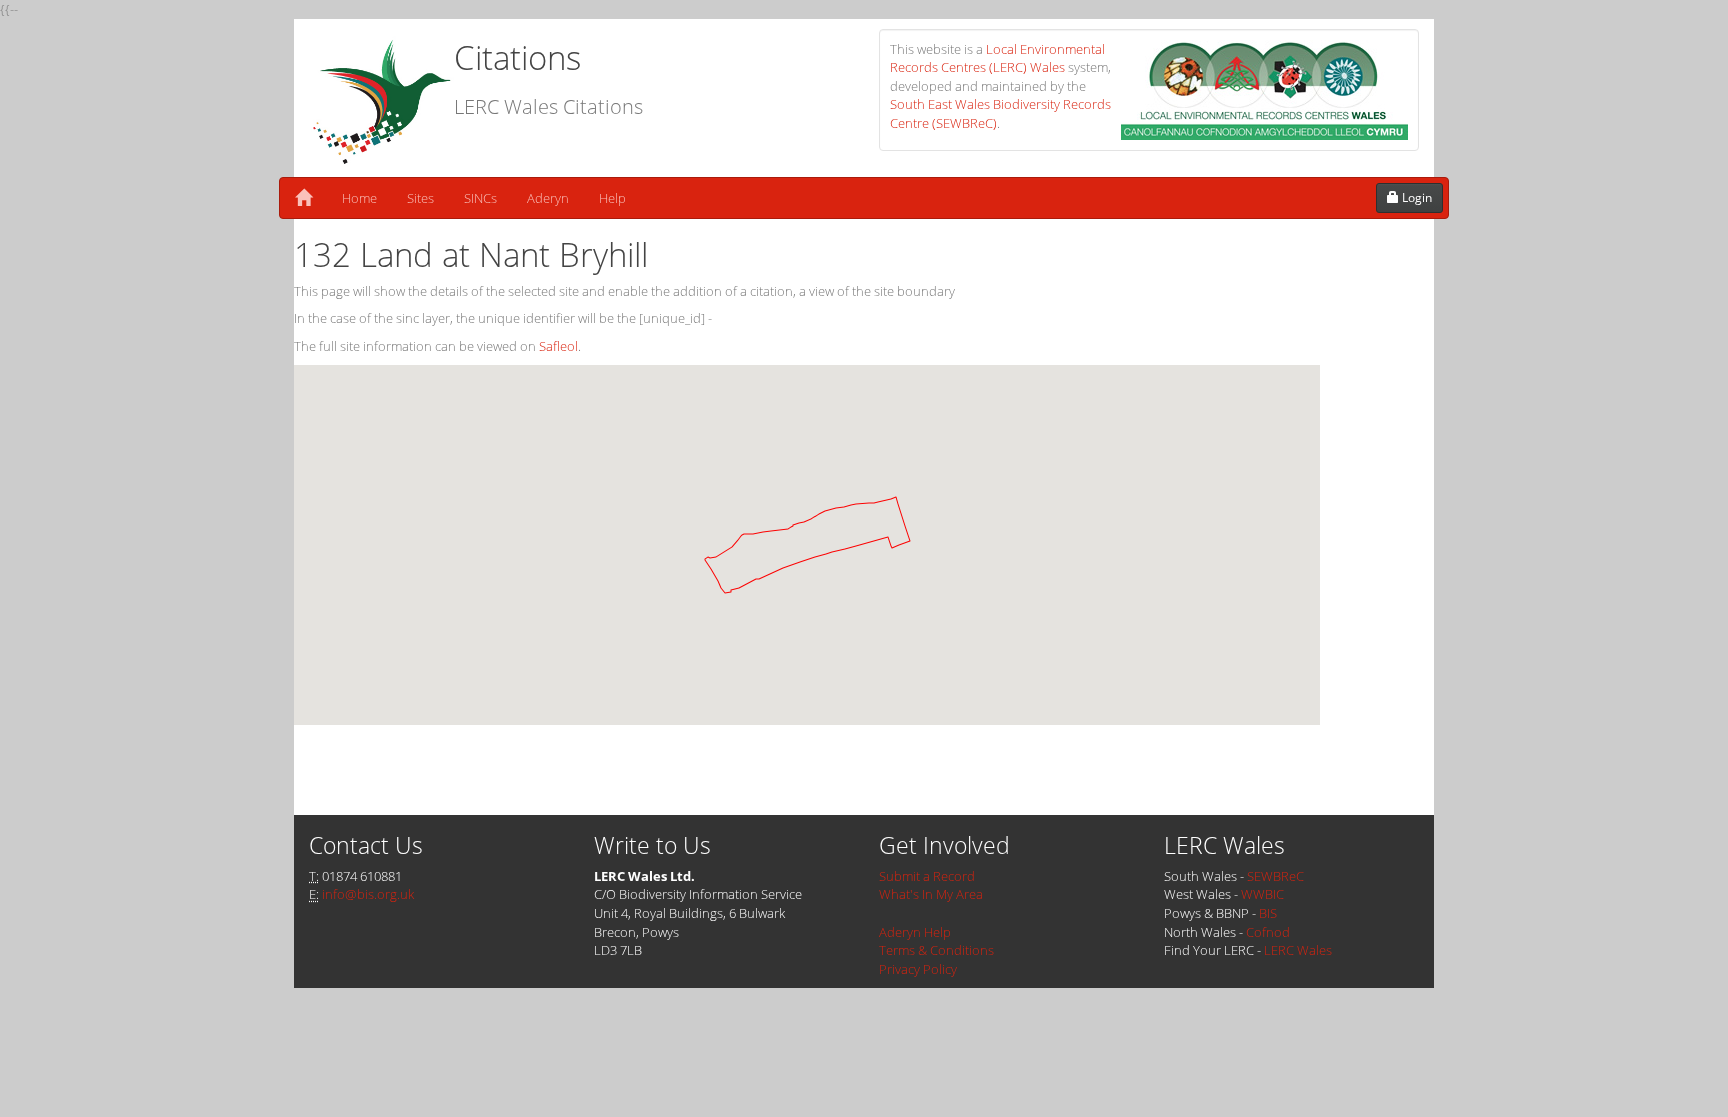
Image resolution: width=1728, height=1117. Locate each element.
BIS (1268, 913)
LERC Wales (1298, 950)
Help (612, 198)
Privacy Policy (918, 969)
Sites (420, 198)
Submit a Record (927, 876)
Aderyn (548, 198)
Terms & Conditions (936, 950)
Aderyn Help (915, 932)
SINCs (480, 198)
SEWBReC (1275, 876)
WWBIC (1262, 894)
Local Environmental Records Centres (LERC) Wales (997, 58)
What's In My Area (931, 894)
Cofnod (1268, 932)
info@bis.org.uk (368, 894)
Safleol (558, 346)
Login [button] (1415, 197)
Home (359, 198)
